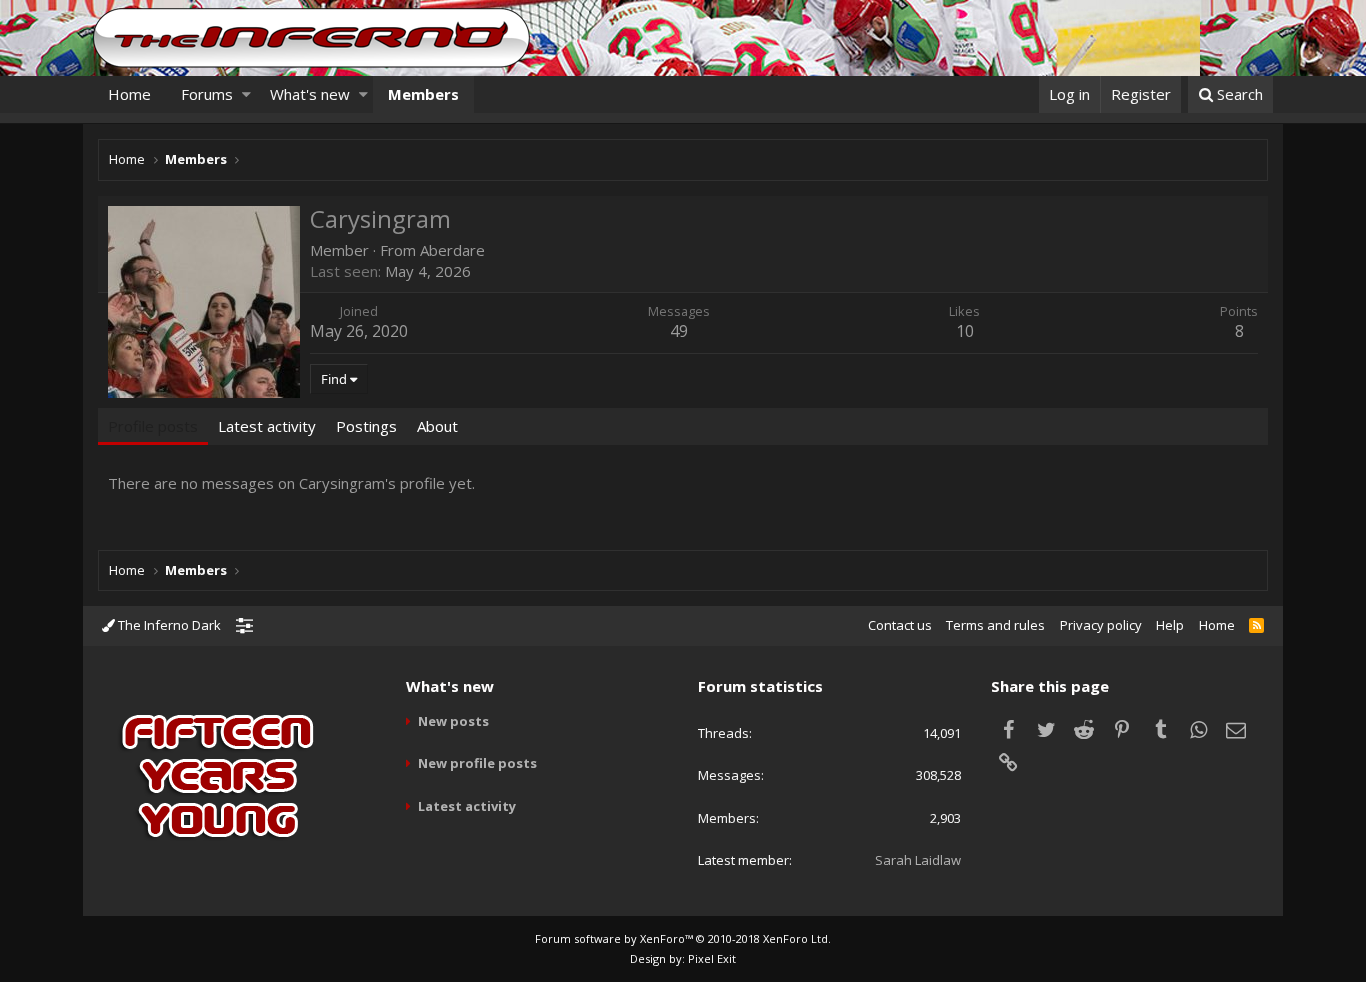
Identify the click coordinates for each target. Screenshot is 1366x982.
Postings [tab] (366, 426)
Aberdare (452, 250)
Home (129, 94)
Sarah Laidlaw (918, 860)
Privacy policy (1101, 625)
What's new (310, 94)
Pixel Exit (712, 958)
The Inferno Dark (168, 625)
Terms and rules (995, 625)
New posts (453, 721)
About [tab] (437, 426)
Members (423, 94)
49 (679, 331)
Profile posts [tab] (153, 426)
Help (1170, 625)
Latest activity (467, 806)
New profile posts (477, 763)
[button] (246, 94)
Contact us (900, 625)
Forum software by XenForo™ (683, 938)
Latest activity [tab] (267, 426)
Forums (207, 94)
